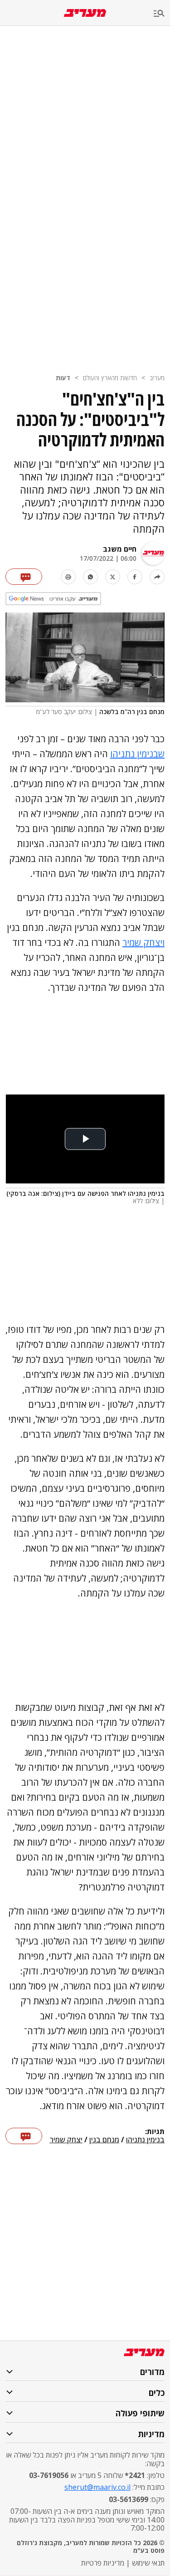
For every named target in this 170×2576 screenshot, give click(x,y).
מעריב (157, 378)
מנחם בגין (104, 2140)
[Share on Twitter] (113, 577)
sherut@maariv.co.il (97, 2487)
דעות (63, 378)
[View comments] (24, 577)
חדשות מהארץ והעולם (110, 378)
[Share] (157, 577)
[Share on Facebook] (135, 577)
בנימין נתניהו (145, 2140)
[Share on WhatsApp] (90, 577)
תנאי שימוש (148, 2563)
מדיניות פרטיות (103, 2563)
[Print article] (68, 577)
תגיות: (155, 2132)
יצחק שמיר (66, 2140)
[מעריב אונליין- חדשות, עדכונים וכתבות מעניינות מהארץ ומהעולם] (85, 13)
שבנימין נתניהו (137, 754)
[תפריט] (162, 14)
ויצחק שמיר (143, 943)
